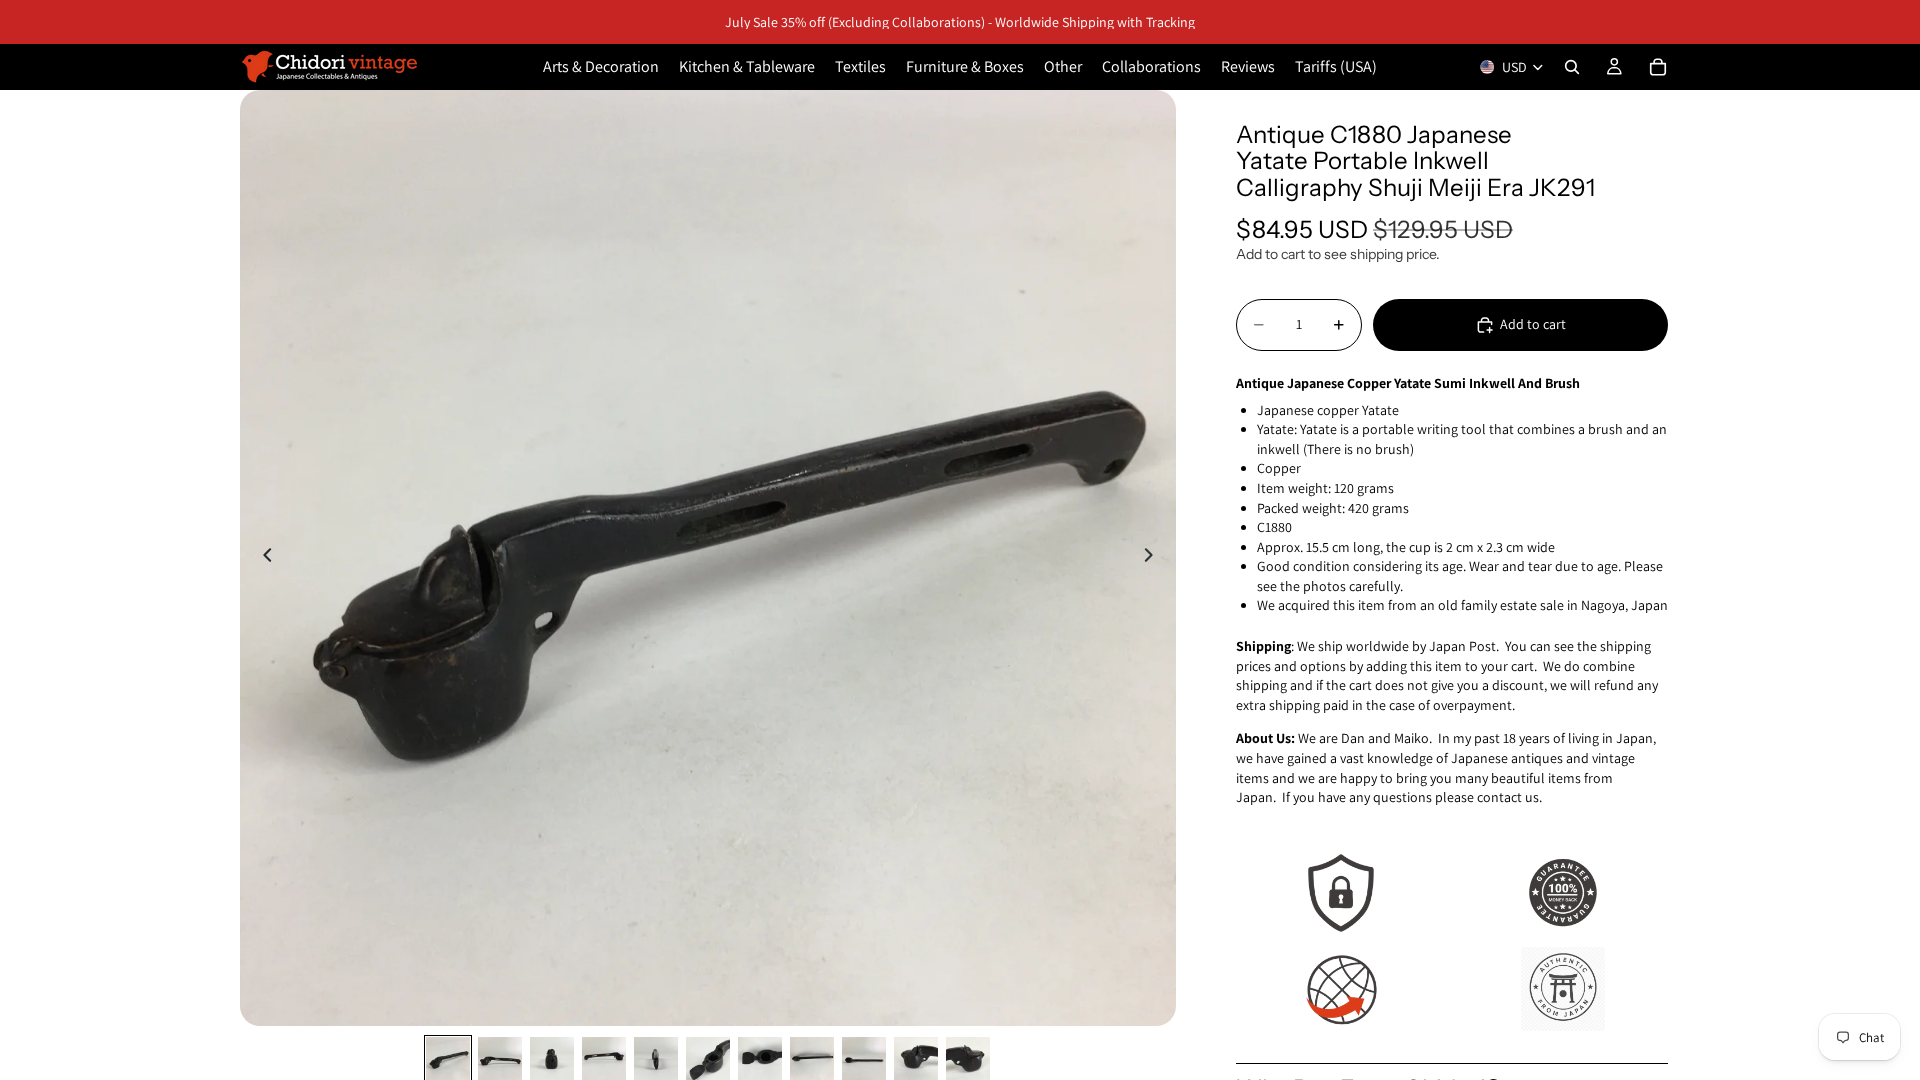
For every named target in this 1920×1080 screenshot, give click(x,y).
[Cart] (1658, 67)
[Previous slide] (262, 558)
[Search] (1572, 67)
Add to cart (1533, 324)
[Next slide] (1154, 558)
